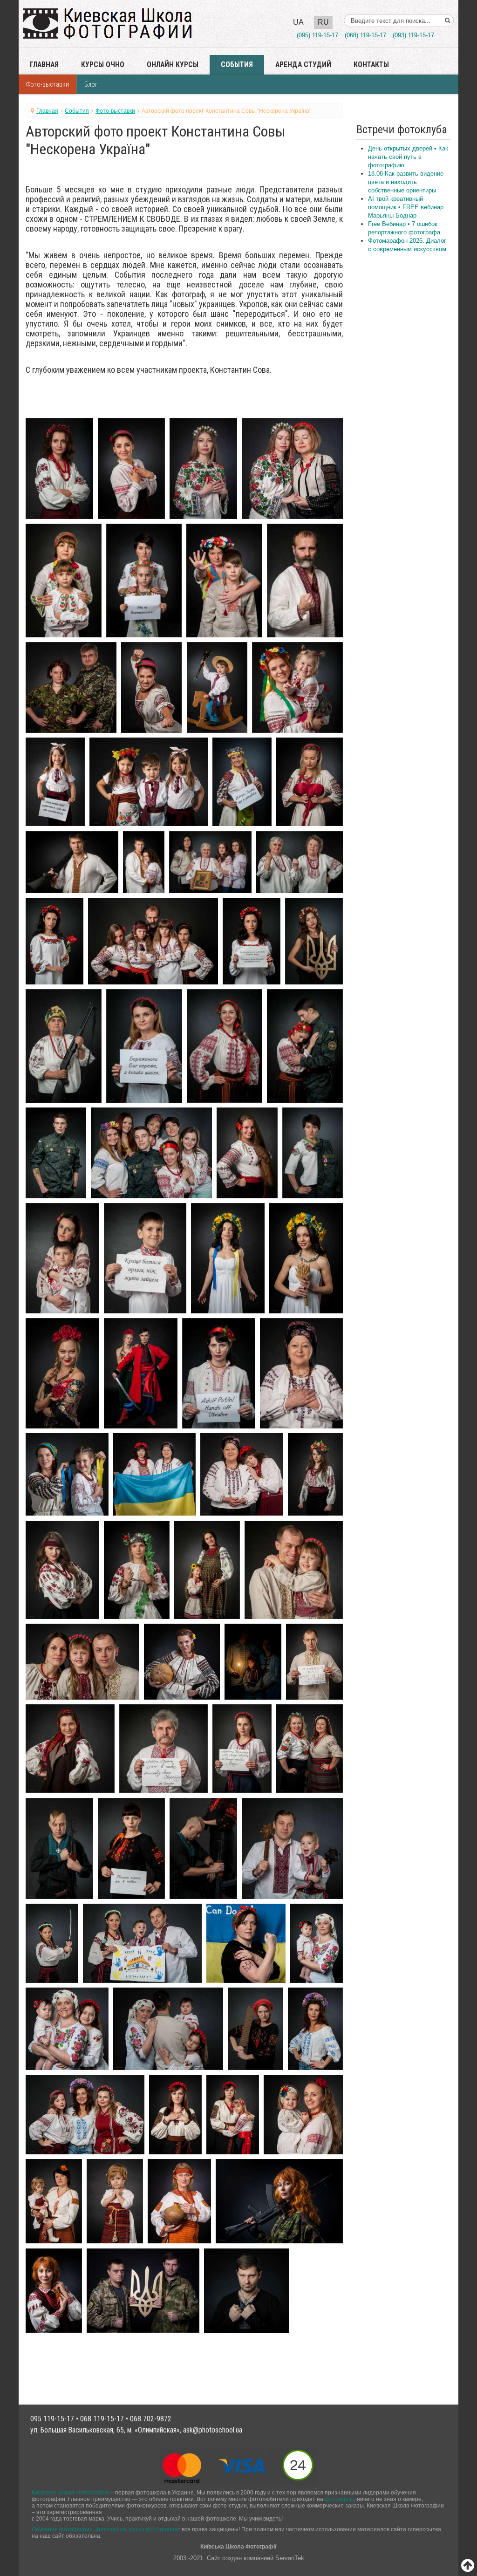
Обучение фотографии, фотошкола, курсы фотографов (105, 2529)
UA (298, 22)
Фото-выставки (48, 84)
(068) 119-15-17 (365, 35)
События (237, 65)
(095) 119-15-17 (317, 35)
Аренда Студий (303, 65)
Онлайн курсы (173, 65)
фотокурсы (339, 2499)
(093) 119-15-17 (413, 35)
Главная (44, 65)
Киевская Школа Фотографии (70, 2492)
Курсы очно (103, 65)
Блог (91, 84)
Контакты (371, 65)
